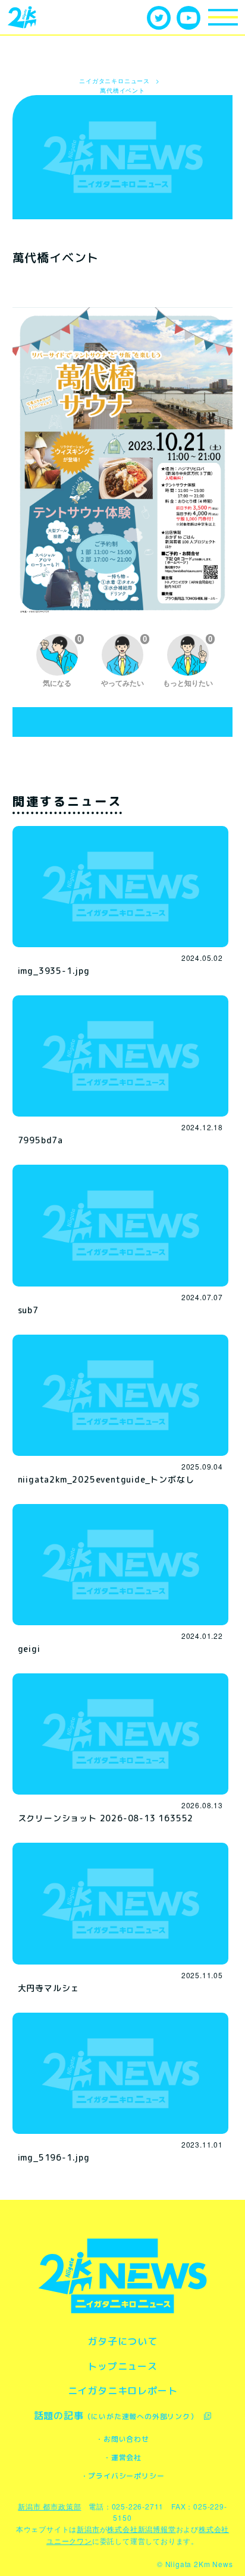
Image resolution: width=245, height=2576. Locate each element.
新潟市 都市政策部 (49, 2506)
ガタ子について (122, 2341)
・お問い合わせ (122, 2439)
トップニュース (122, 2366)
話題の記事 (116, 2416)
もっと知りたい (188, 661)
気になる (62, 661)
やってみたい (124, 661)
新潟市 (88, 2529)
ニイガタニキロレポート (123, 2391)
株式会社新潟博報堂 (141, 2529)
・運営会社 (122, 2457)
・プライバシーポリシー (123, 2476)
